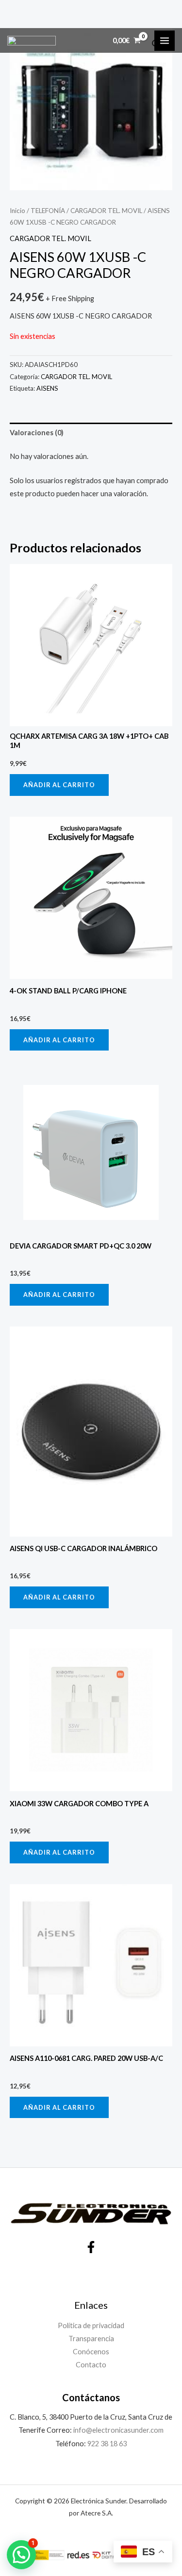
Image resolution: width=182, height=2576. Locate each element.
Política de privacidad (91, 2325)
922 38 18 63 (107, 2444)
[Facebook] (91, 2247)
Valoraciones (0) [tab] (37, 433)
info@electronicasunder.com (118, 2430)
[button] (21, 2555)
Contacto (91, 2365)
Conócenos (91, 2352)
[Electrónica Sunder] (32, 41)
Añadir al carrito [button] (59, 785)
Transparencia (91, 2339)
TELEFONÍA (48, 211)
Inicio (17, 211)
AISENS (47, 388)
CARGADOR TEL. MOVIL (106, 211)
